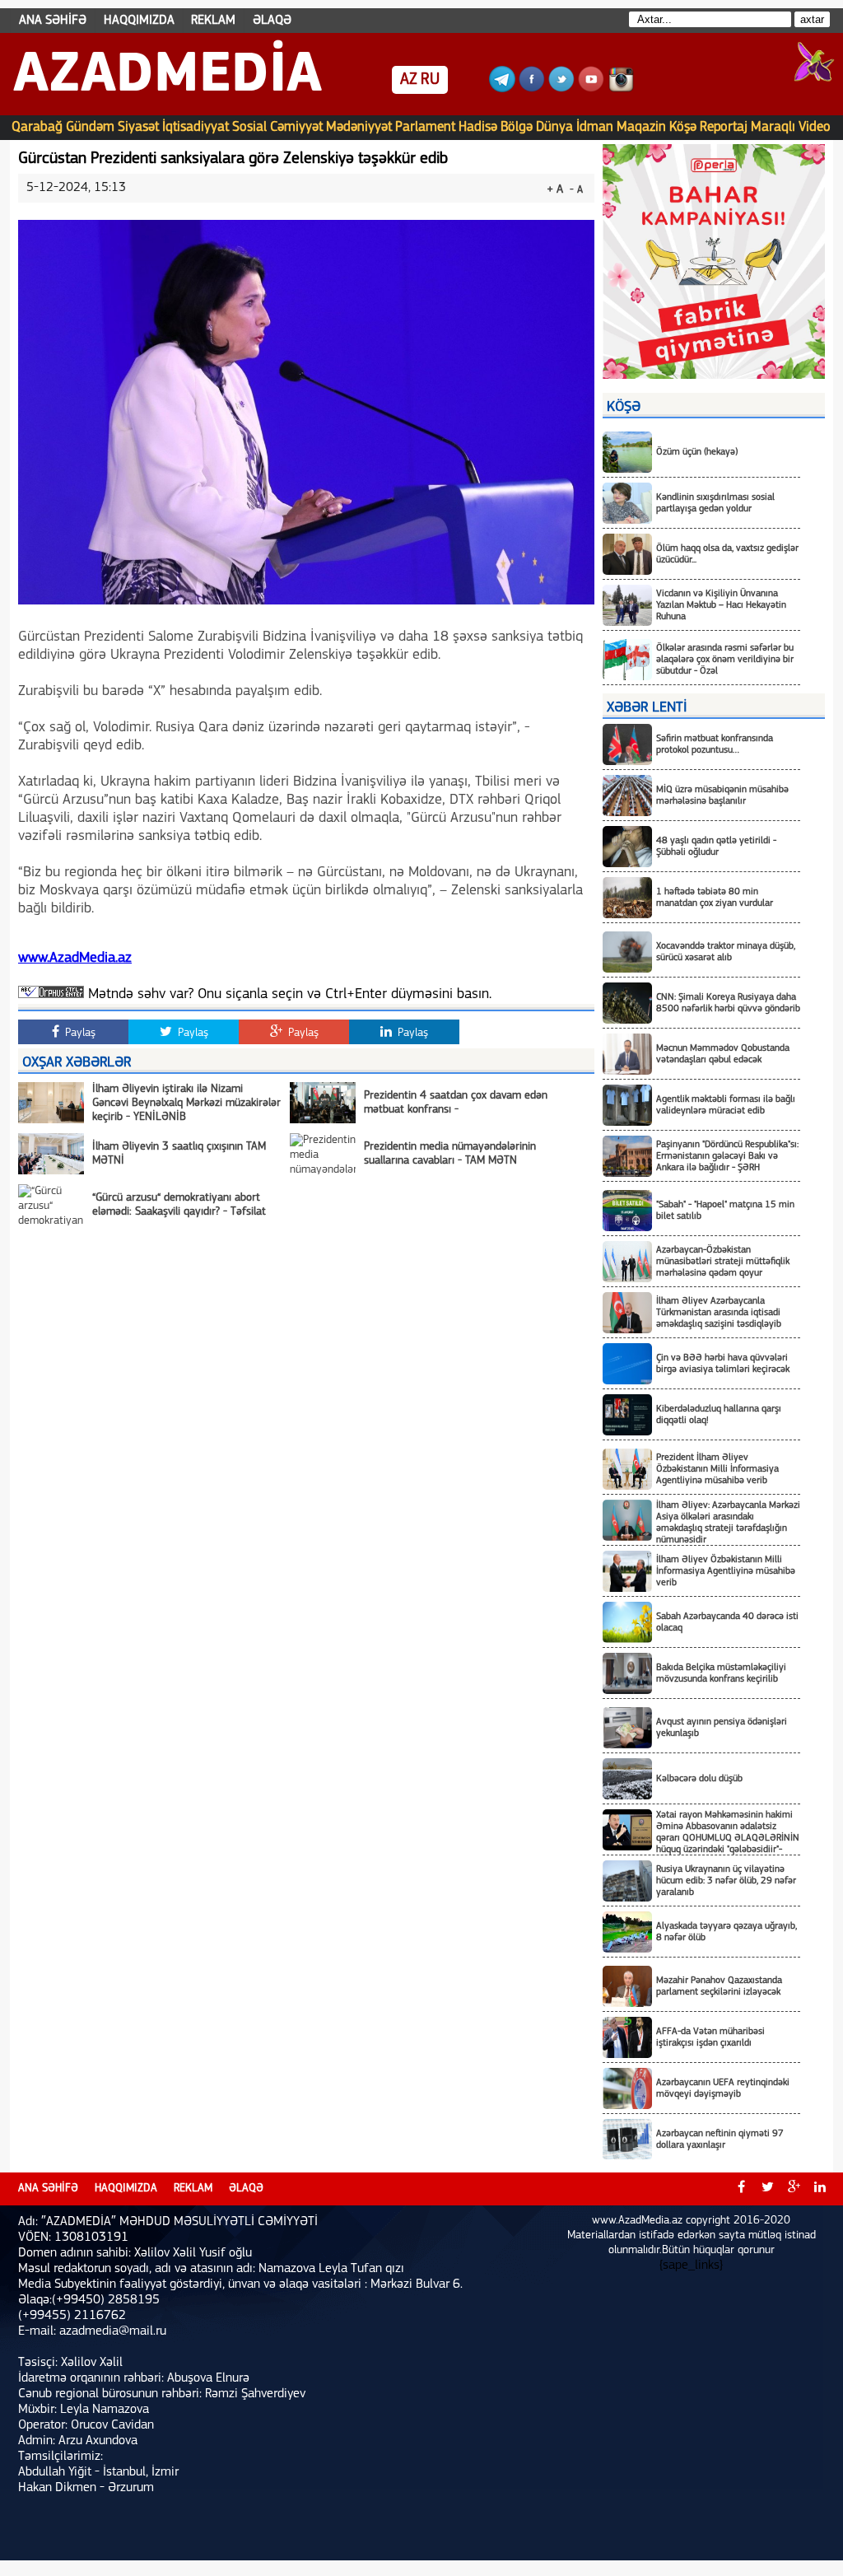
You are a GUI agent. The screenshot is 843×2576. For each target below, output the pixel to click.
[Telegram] (502, 89)
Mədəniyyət (359, 127)
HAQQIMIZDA (139, 21)
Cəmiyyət (296, 127)
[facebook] (741, 2189)
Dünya (554, 127)
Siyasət (138, 127)
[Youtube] (591, 89)
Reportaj (724, 127)
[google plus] (794, 2189)
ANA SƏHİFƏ (53, 21)
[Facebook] (532, 89)
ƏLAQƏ (272, 21)
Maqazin (641, 127)
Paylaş (79, 1033)
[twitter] (767, 2189)
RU (430, 80)
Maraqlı (773, 127)
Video (815, 127)
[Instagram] (621, 89)
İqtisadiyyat (196, 127)
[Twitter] (561, 89)
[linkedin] (820, 2189)
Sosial (249, 127)
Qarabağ (37, 127)
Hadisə (478, 127)
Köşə (683, 127)
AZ (409, 80)
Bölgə (517, 127)
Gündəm (90, 127)
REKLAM (213, 21)
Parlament (425, 127)
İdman (595, 127)
